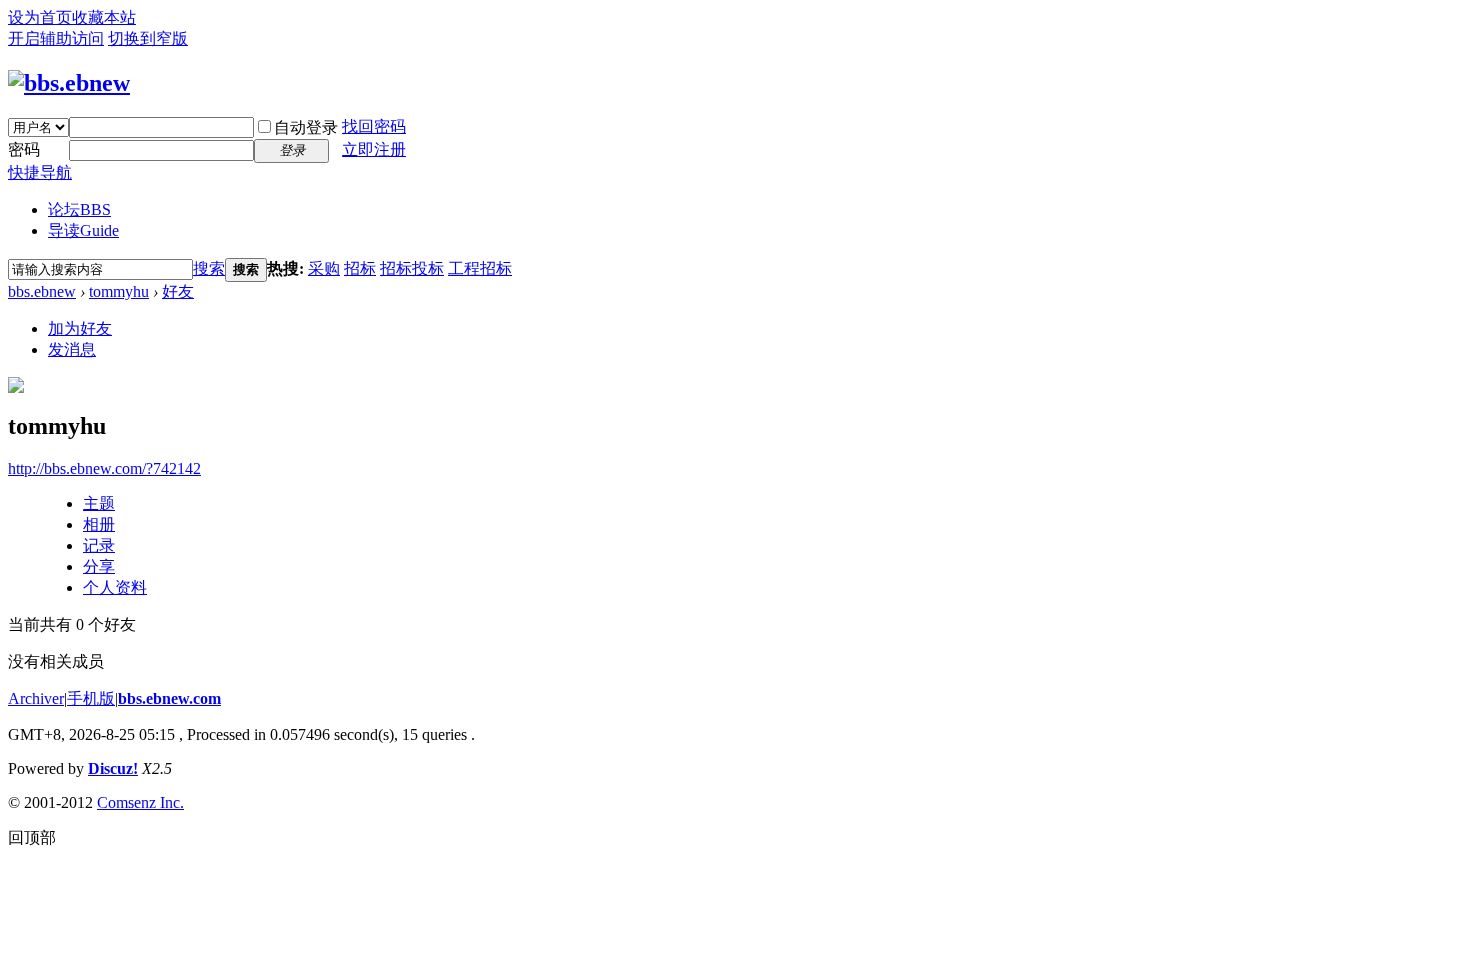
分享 (99, 566)
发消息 (72, 349)
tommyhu (119, 291)
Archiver (36, 698)
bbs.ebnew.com (169, 698)
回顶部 (32, 837)
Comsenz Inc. (140, 802)
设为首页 (40, 17)
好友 (178, 291)
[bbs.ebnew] (69, 83)
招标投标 (412, 268)
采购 (324, 268)
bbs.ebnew (42, 291)
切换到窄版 (148, 38)
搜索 (209, 268)
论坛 (79, 209)
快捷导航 (40, 172)
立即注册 (374, 149)
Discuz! (113, 768)
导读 (83, 230)
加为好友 (80, 328)
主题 (99, 503)
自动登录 (306, 127)
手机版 (91, 698)
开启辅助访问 (56, 38)
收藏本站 (104, 17)
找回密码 (374, 126)
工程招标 (480, 268)
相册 (99, 524)
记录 (99, 545)
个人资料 (115, 587)
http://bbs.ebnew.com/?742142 (104, 468)
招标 (360, 268)
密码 (24, 149)
